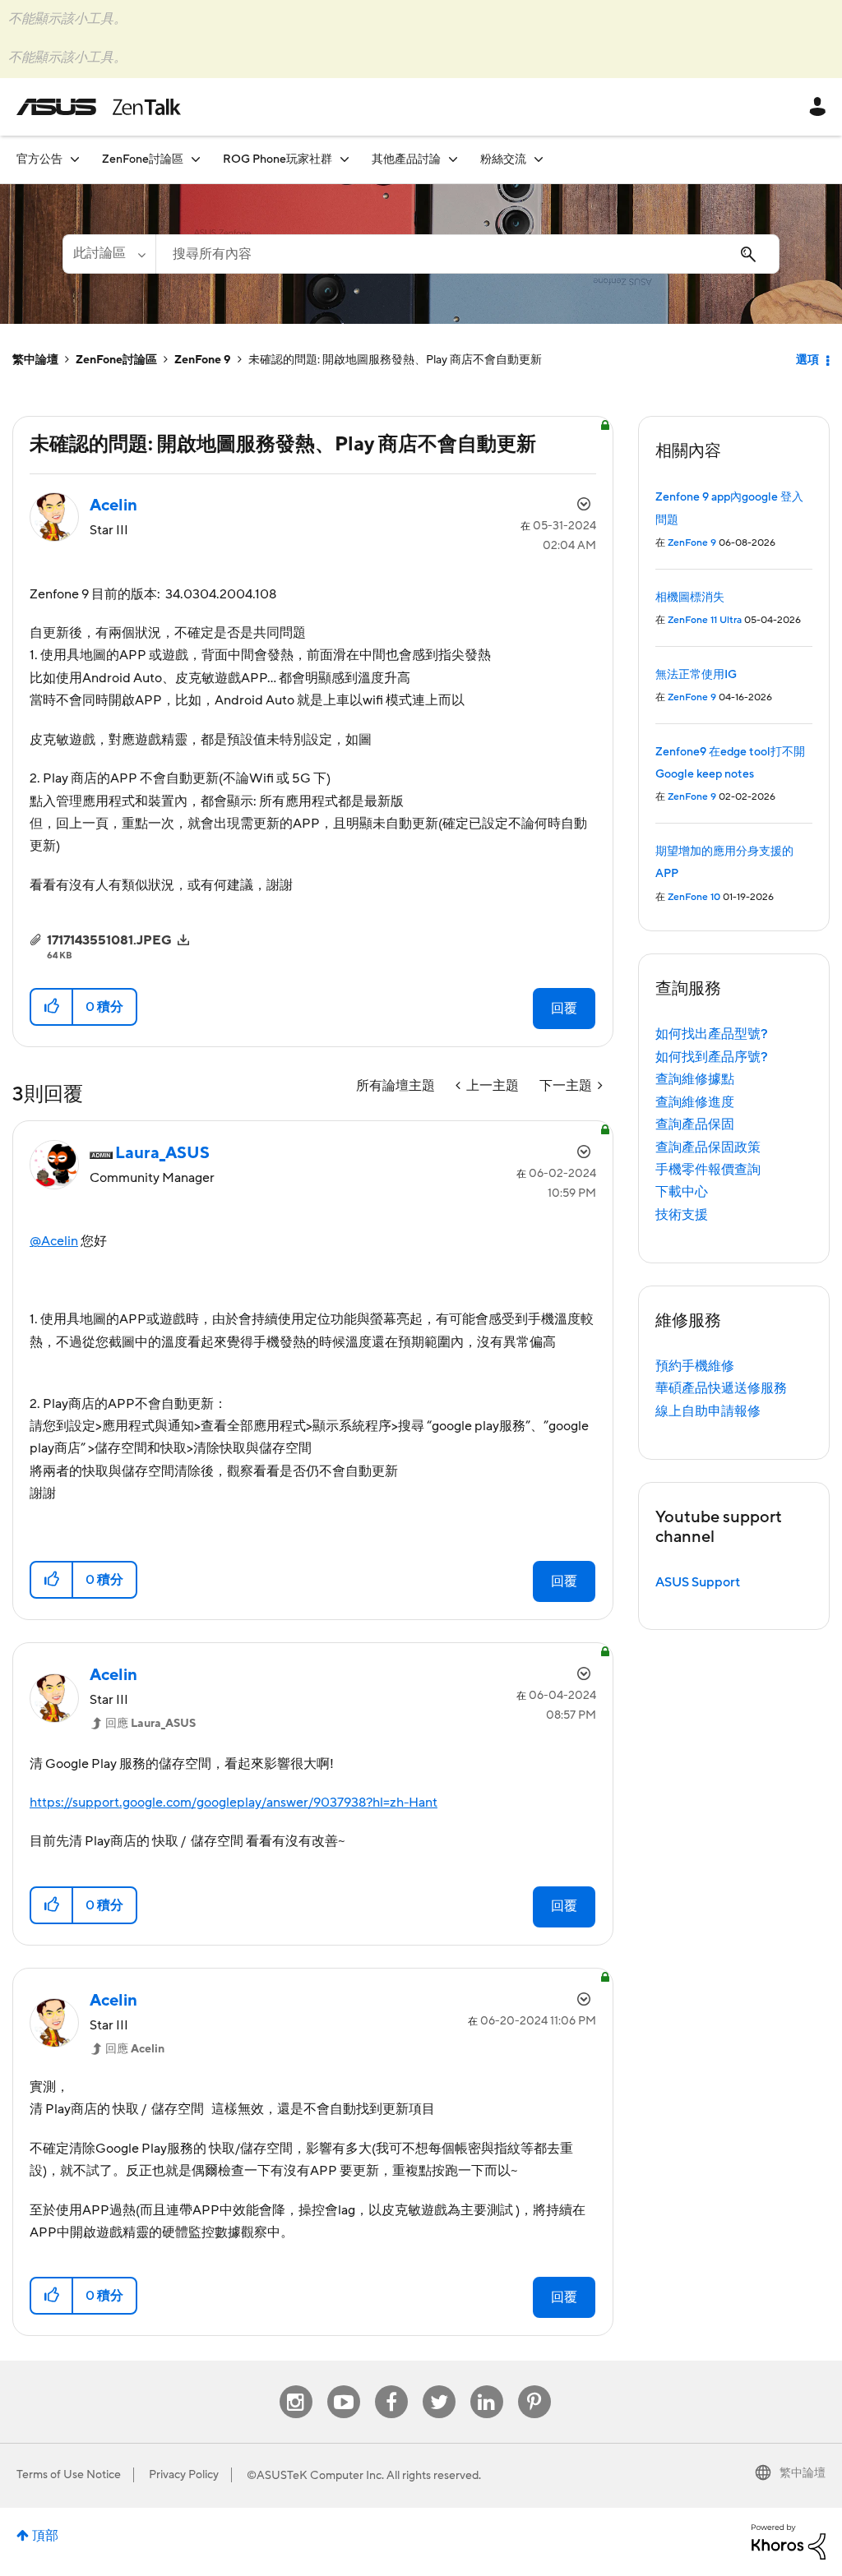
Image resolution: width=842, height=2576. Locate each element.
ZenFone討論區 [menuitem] (143, 159)
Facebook (391, 2386)
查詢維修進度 (695, 1102)
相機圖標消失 (690, 598)
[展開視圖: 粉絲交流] (539, 159)
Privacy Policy (184, 2475)
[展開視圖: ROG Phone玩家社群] (345, 159)
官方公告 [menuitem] (39, 159)
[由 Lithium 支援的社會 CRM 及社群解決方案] (789, 2541)
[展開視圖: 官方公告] (75, 159)
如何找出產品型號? (712, 1034)
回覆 (564, 1009)
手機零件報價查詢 (708, 1170)
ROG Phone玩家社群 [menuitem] (278, 159)
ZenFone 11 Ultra (705, 620)
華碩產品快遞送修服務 (721, 1388)
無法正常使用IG (696, 675)
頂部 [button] (45, 2536)
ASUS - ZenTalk (99, 107)
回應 (150, 1724)
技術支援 (682, 1215)
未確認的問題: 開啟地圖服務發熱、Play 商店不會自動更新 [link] (395, 360)
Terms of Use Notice (69, 2475)
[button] (52, 1007)
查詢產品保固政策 (708, 1147)
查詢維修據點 (695, 1079)
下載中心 (682, 1192)
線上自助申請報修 (708, 1411)
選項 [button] (807, 360)
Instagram (296, 2386)
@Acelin (54, 1241)
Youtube (344, 2386)
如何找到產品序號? (712, 1057)
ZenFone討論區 (116, 360)
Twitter (439, 2386)
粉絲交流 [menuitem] (503, 159)
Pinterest (534, 2386)
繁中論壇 (35, 360)
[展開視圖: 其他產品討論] (453, 159)
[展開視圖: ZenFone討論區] (196, 159)
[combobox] (467, 254)
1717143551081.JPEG (109, 940)
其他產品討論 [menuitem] (406, 159)
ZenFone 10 (694, 897)
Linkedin (487, 2386)
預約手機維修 (695, 1366)
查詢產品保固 (695, 1124)
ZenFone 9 (203, 360)
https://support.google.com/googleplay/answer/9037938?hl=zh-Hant (234, 1803)
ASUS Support (698, 1582)
